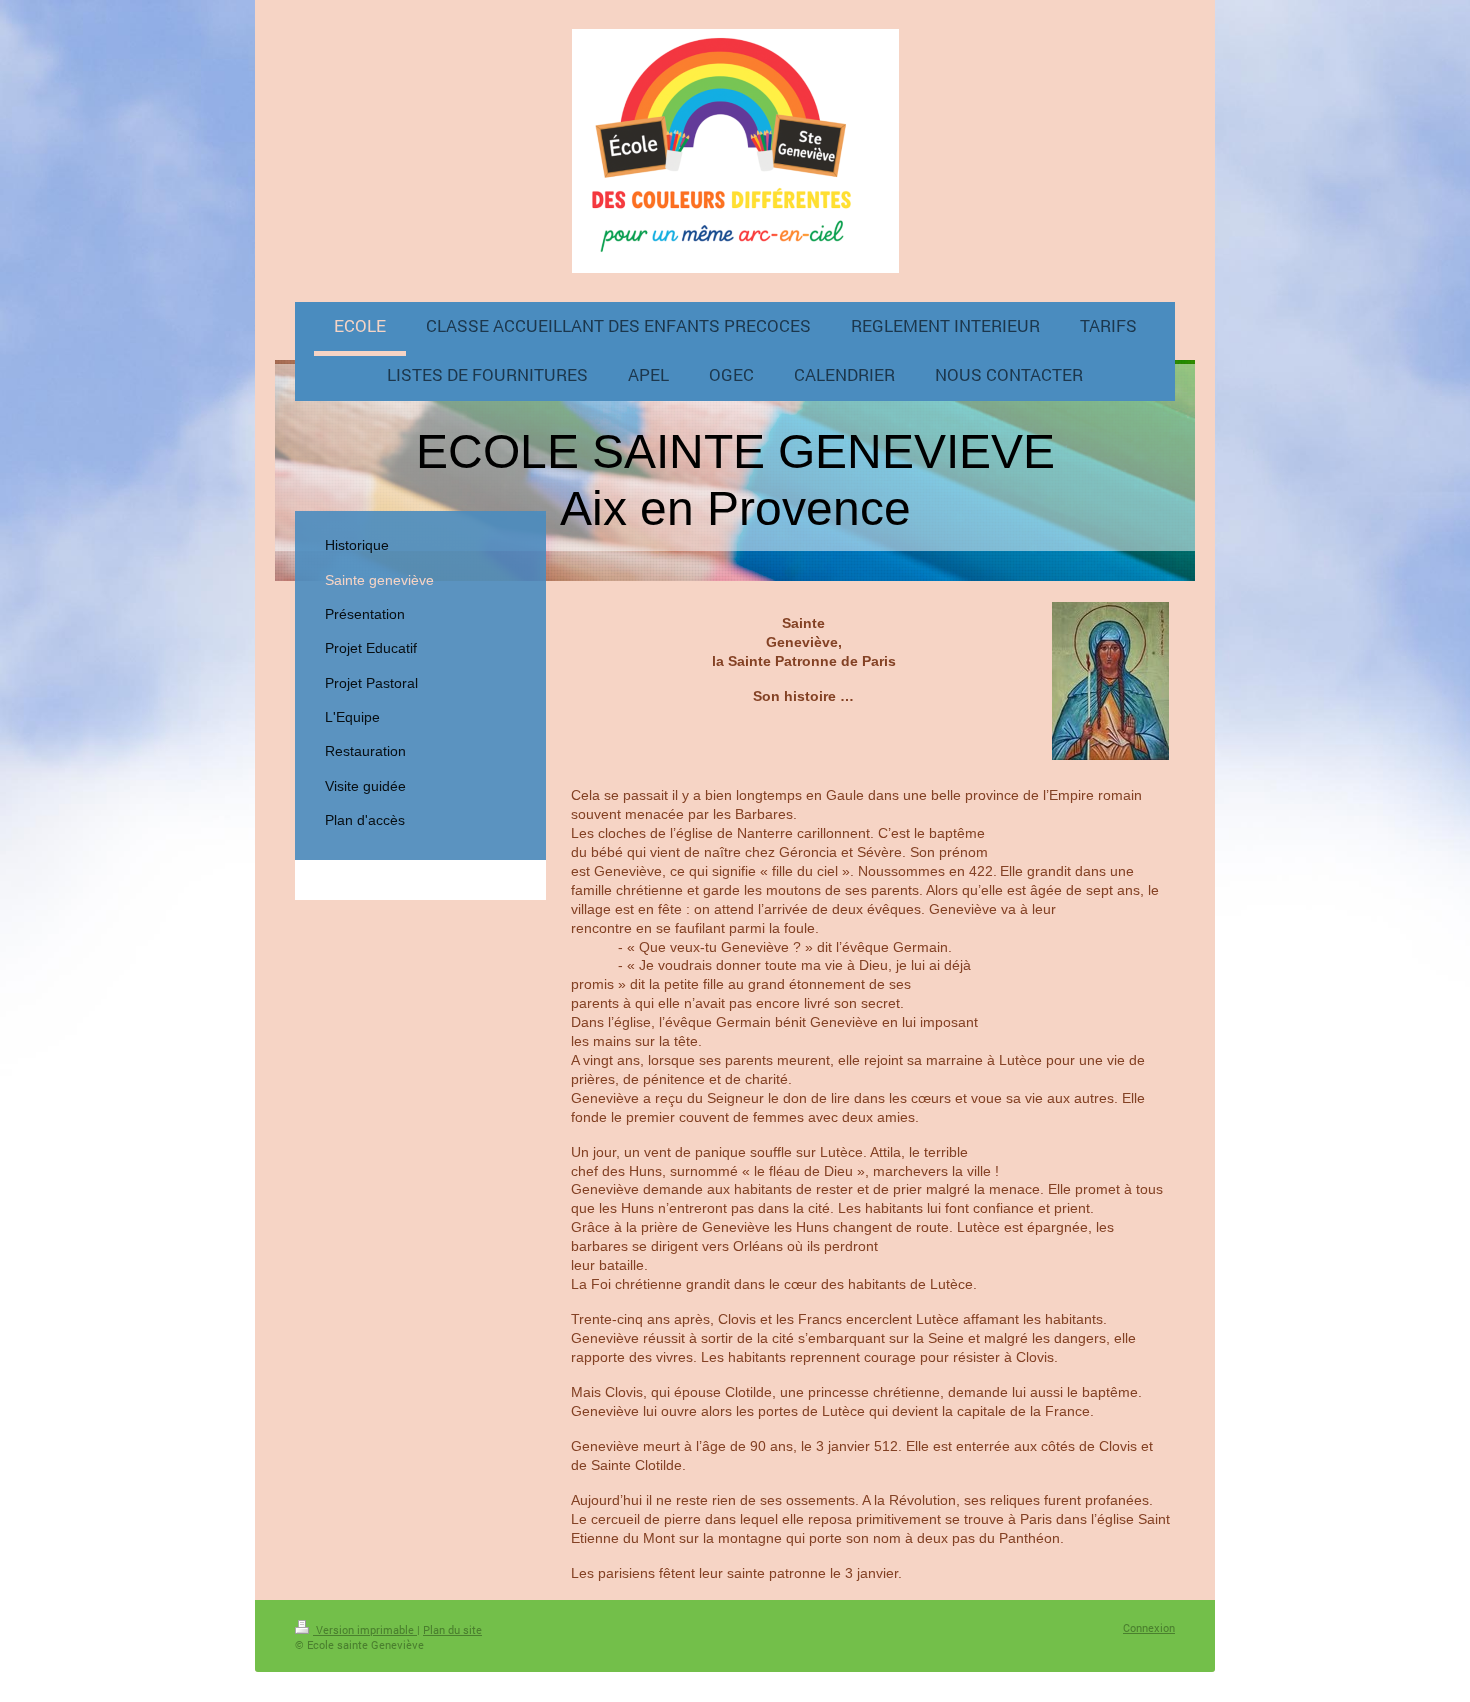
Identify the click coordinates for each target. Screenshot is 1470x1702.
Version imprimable (365, 1629)
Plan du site (452, 1629)
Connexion (1149, 1627)
